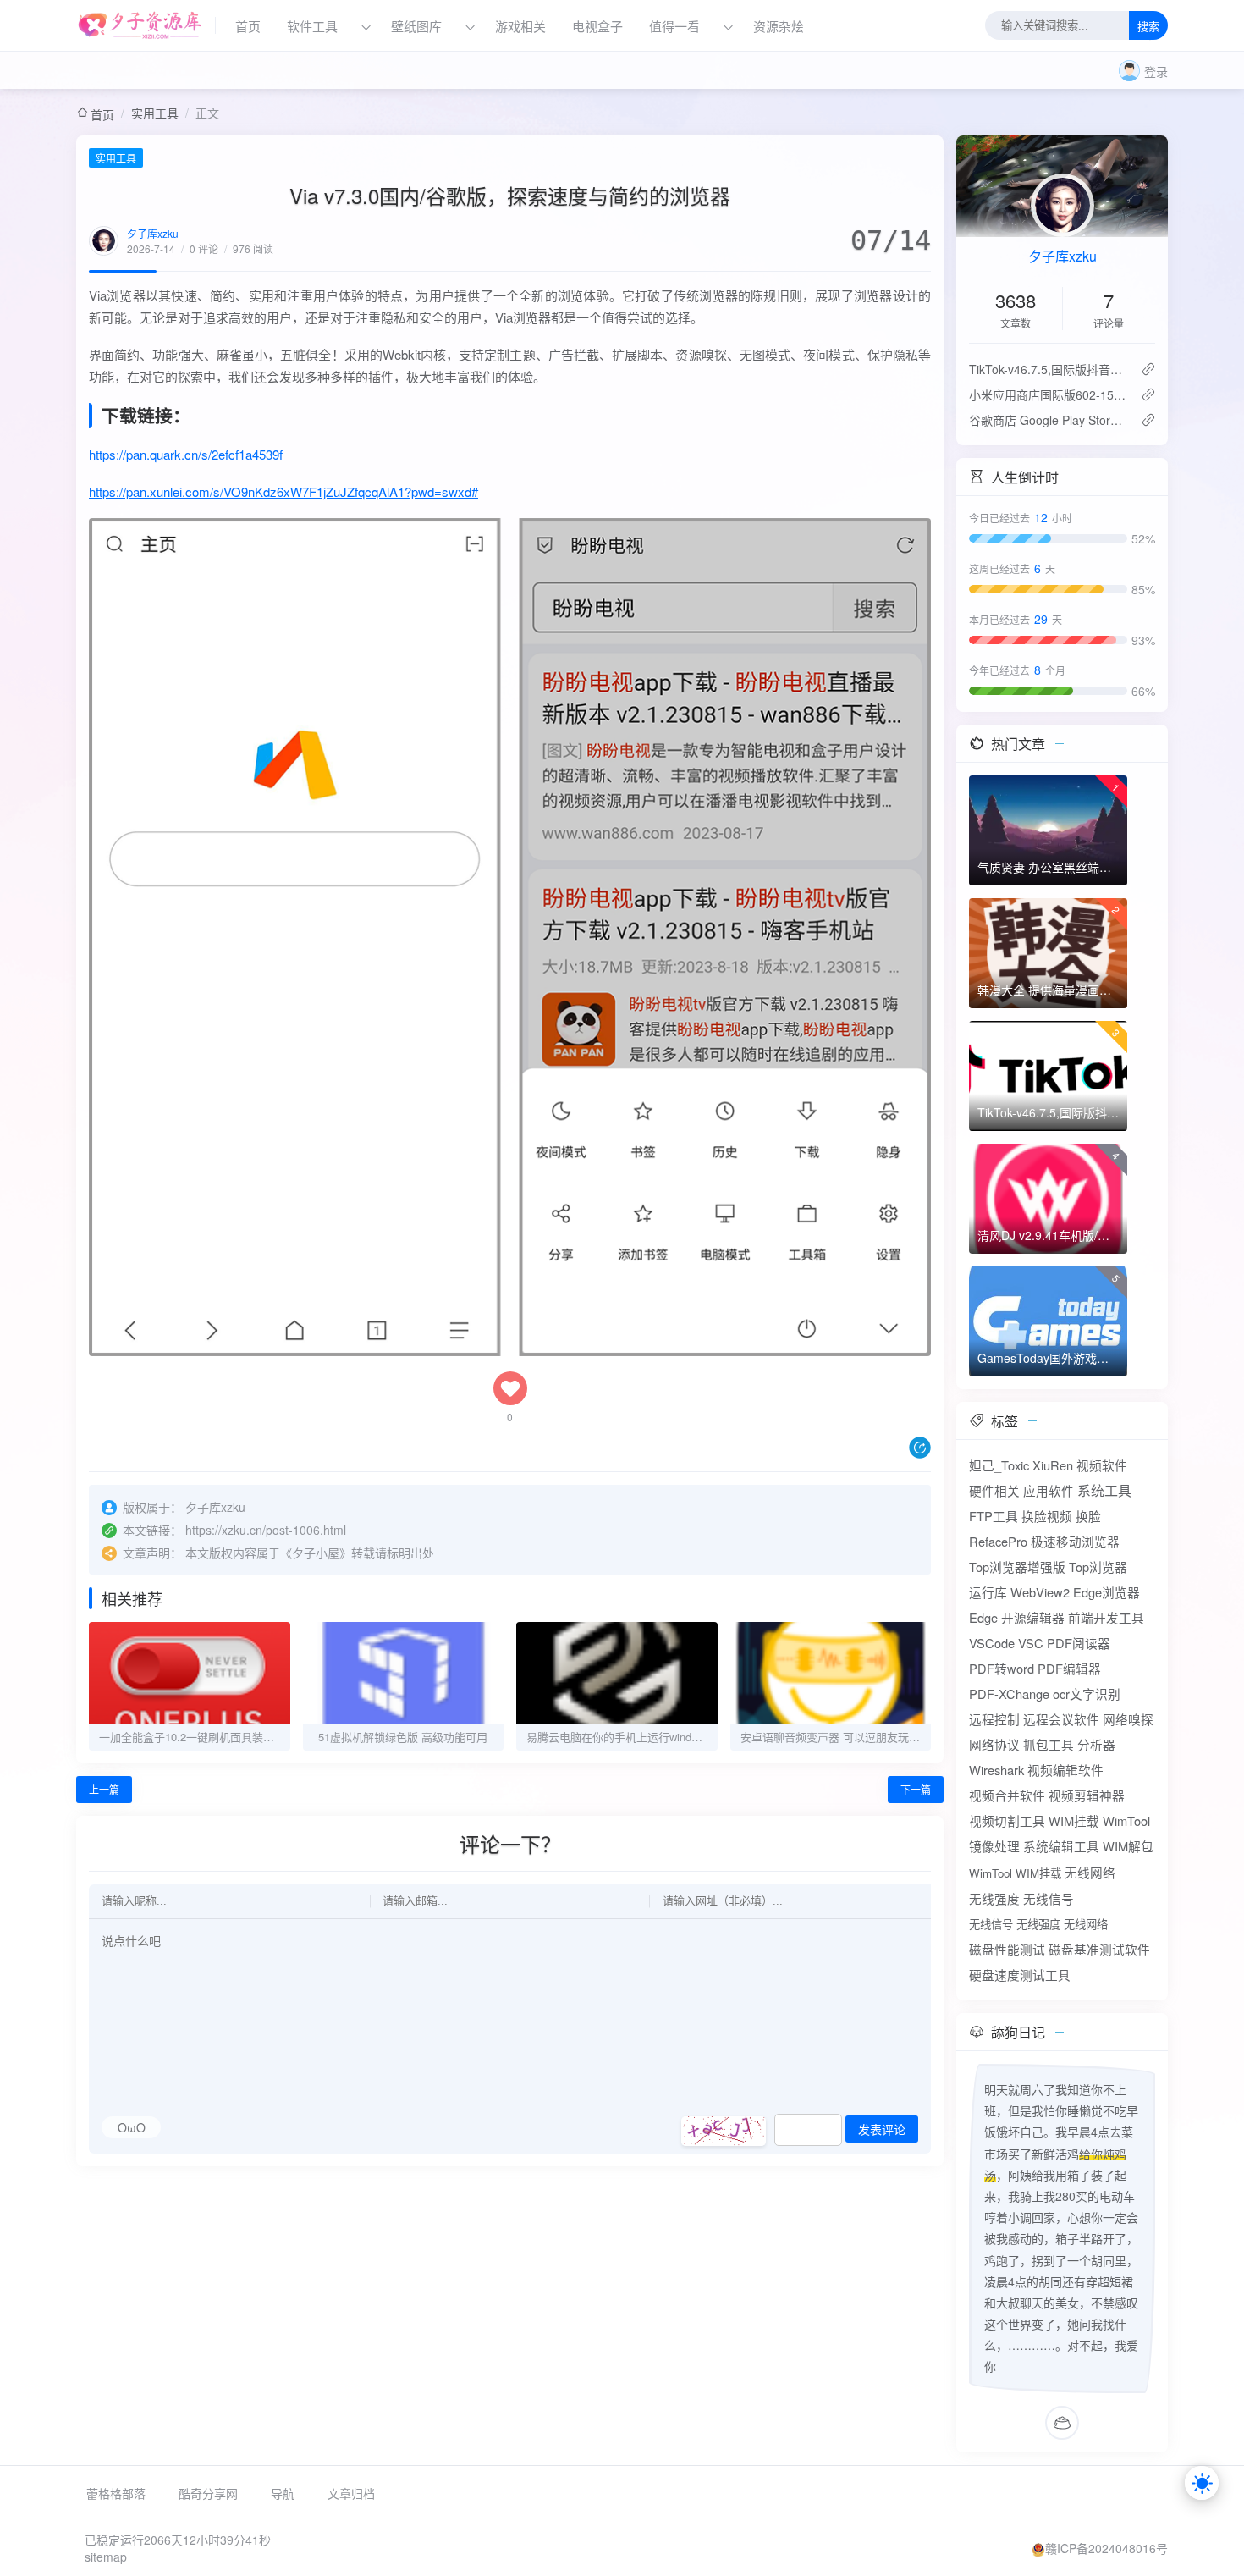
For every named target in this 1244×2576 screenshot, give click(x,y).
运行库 (988, 1592)
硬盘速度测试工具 (1020, 1975)
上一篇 (104, 1789)
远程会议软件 (1061, 1719)
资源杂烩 (779, 26)
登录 (1156, 71)
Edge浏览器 (1106, 1592)
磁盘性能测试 (1007, 1949)
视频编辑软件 (1065, 1770)
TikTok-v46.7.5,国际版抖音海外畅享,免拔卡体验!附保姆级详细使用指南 (1048, 369)
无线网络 (1090, 1872)
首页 (248, 26)
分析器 (1096, 1744)
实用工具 (155, 113)
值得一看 (674, 26)
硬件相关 (994, 1490)
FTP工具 (994, 1516)
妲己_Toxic (999, 1465)
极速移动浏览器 (1075, 1541)
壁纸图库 (416, 26)
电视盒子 (597, 26)
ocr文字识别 (1087, 1693)
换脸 (1088, 1516)
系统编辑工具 (1061, 1846)
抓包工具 (1049, 1744)
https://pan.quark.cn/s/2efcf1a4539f (186, 454)
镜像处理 (994, 1846)
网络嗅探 (1128, 1719)
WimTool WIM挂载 (1015, 1873)
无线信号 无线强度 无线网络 (1038, 1924)
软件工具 (312, 26)
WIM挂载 (1074, 1820)
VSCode (992, 1643)
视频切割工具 (1007, 1820)
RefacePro (998, 1541)
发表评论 (882, 2130)
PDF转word (1002, 1668)
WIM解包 (1128, 1846)
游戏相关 (520, 26)
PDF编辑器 (1069, 1668)
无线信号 (1049, 1898)
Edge (983, 1617)
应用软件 (1049, 1490)
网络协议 (994, 1744)
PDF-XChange (1009, 1693)
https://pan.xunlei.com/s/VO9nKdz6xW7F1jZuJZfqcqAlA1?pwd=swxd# (283, 491)
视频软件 (1102, 1465)
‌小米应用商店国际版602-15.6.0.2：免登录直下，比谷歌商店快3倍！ (1048, 394)
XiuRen (1053, 1465)
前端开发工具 (1106, 1617)
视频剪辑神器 (1087, 1795)
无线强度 (994, 1898)
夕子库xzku (153, 233)
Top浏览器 (1098, 1567)
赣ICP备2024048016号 (1106, 2548)
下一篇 (916, 1789)
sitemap (106, 2557)
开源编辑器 (1033, 1617)
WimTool (1126, 1820)
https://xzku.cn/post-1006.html (266, 1530)
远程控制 (994, 1719)
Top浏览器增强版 (1017, 1567)
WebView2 (1040, 1592)
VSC (1031, 1643)
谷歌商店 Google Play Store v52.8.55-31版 (1048, 420)
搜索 (1148, 27)
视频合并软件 (1007, 1795)
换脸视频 (1047, 1516)
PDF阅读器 (1079, 1643)
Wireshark (996, 1770)
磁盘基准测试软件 (1099, 1949)
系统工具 (1104, 1490)
